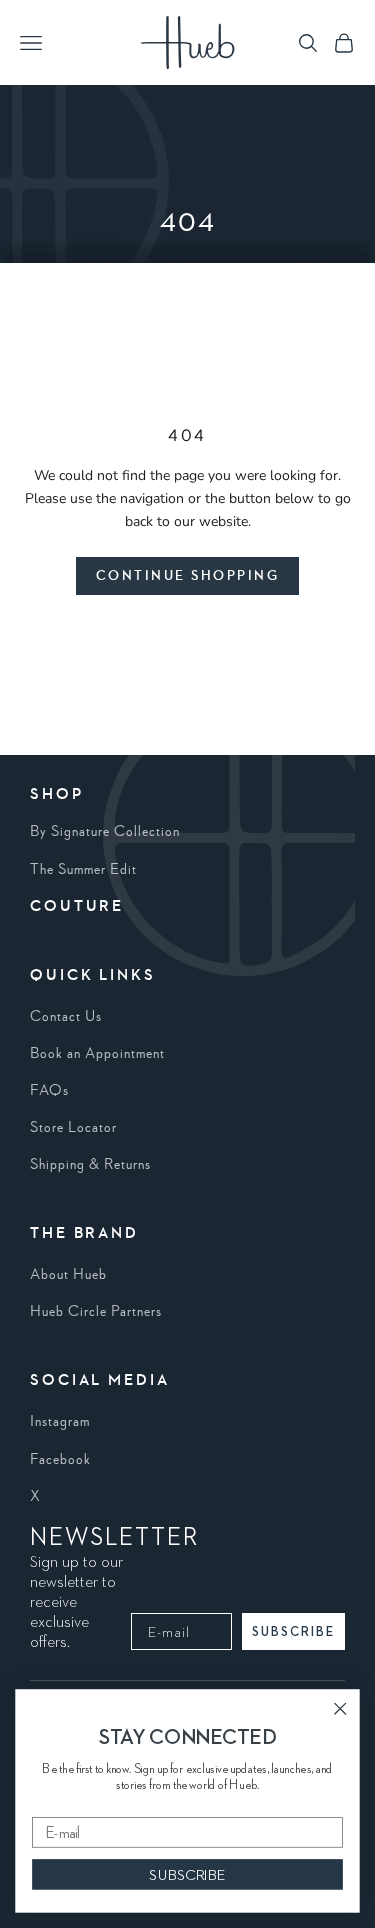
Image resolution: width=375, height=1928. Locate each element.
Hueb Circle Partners (96, 1312)
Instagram (60, 1422)
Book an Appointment (97, 1054)
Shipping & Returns (90, 1165)
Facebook (60, 1460)
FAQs (49, 1091)
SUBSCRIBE (293, 1631)
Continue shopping (188, 576)
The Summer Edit (83, 870)
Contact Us (66, 1017)
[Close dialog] (340, 1708)
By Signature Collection (105, 832)
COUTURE (77, 907)
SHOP (57, 795)
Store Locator (73, 1128)
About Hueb (68, 1275)
